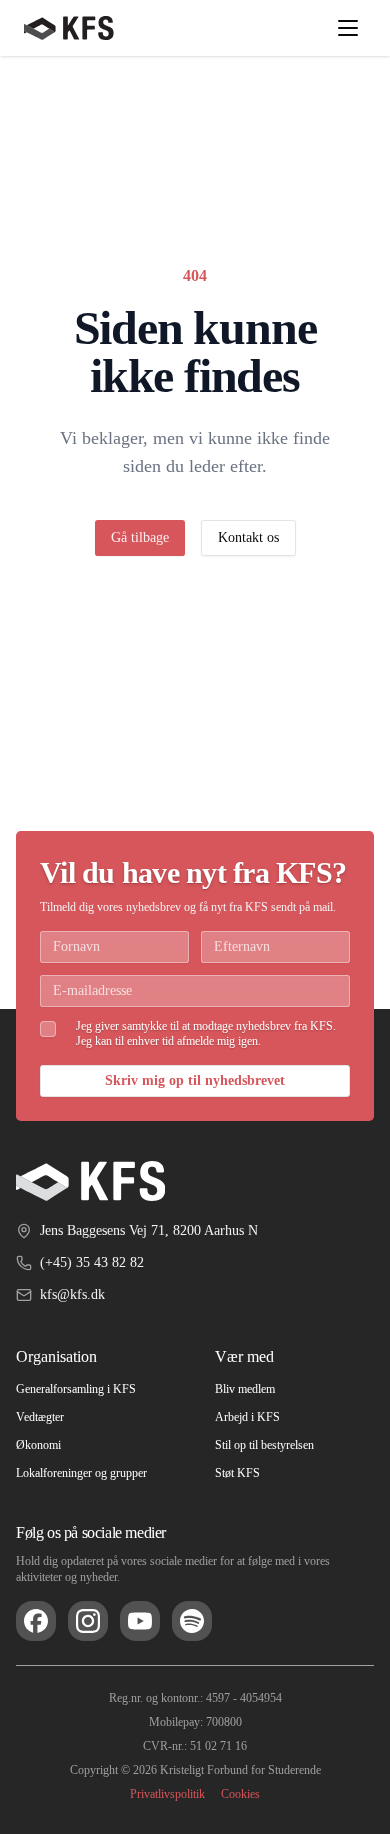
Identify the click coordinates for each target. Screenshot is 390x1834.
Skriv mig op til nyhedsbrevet (195, 1081)
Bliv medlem (250, 1389)
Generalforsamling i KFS (84, 1389)
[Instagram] (88, 1621)
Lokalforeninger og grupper (94, 1473)
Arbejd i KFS (249, 1417)
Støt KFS (240, 1473)
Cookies (246, 1794)
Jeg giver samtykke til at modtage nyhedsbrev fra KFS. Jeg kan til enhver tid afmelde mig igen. (200, 1026)
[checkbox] (48, 1014)
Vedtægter (48, 1417)
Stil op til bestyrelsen (274, 1445)
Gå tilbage (134, 538)
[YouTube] (140, 1621)
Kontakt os (255, 538)
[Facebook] (36, 1621)
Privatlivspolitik (164, 1794)
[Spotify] (192, 1621)
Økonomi (41, 1445)
